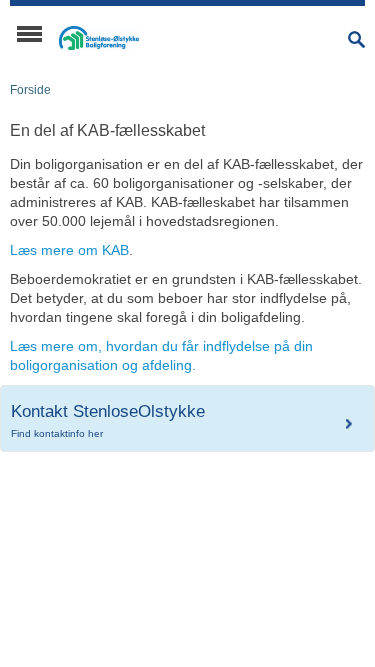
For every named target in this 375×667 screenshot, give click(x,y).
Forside (30, 90)
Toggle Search (356, 39)
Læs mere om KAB (69, 250)
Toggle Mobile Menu (29, 34)
